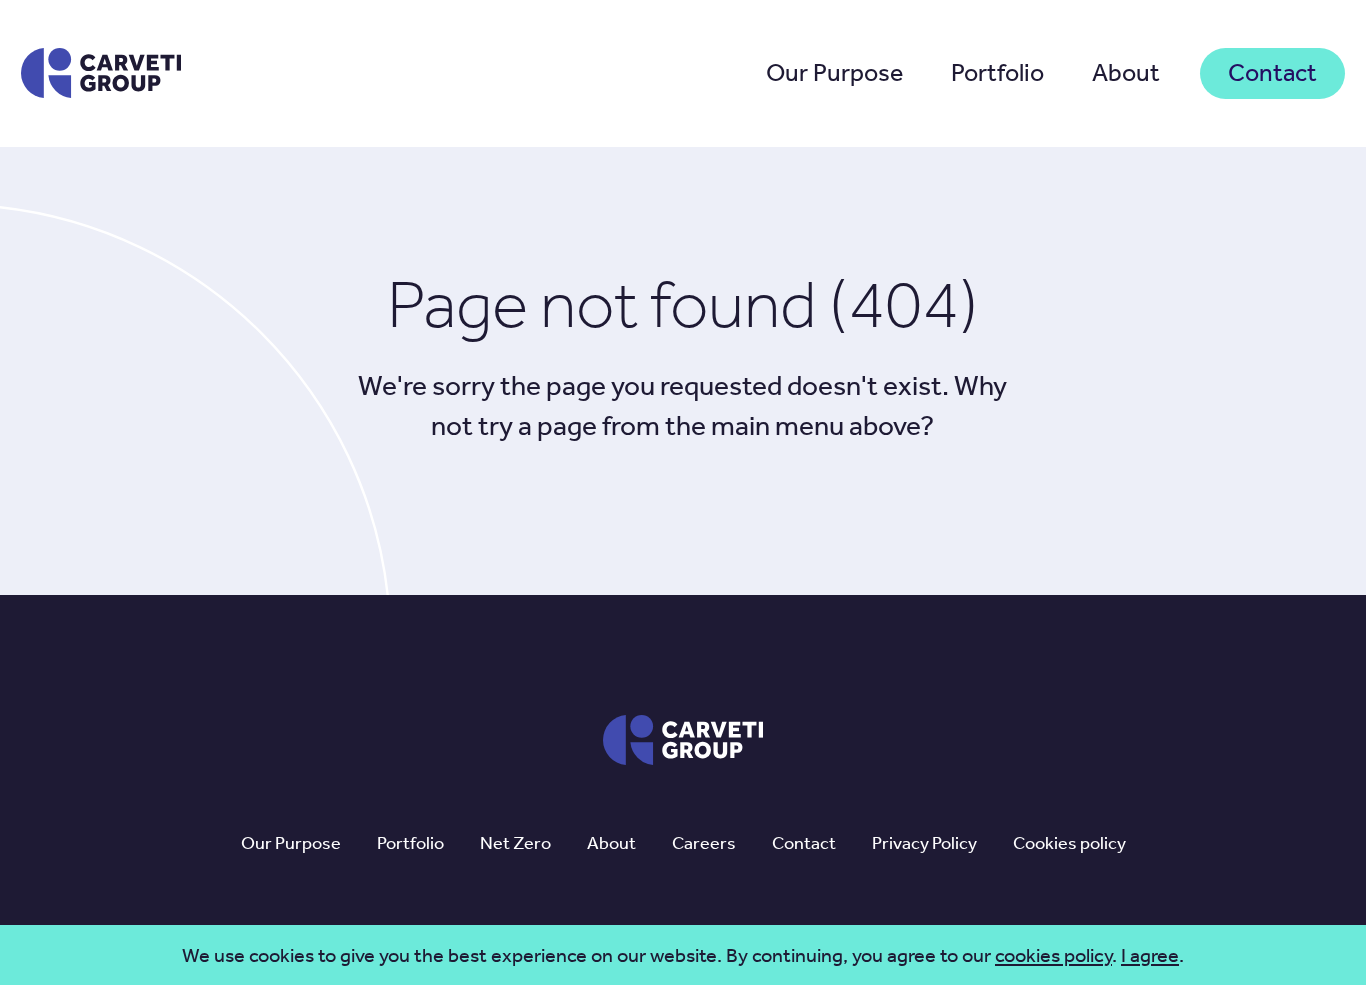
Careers (704, 843)
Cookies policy (1069, 843)
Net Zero (515, 843)
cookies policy (1053, 955)
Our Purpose (834, 72)
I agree (1150, 955)
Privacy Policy (924, 843)
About (1126, 72)
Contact (1272, 72)
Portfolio (997, 72)
